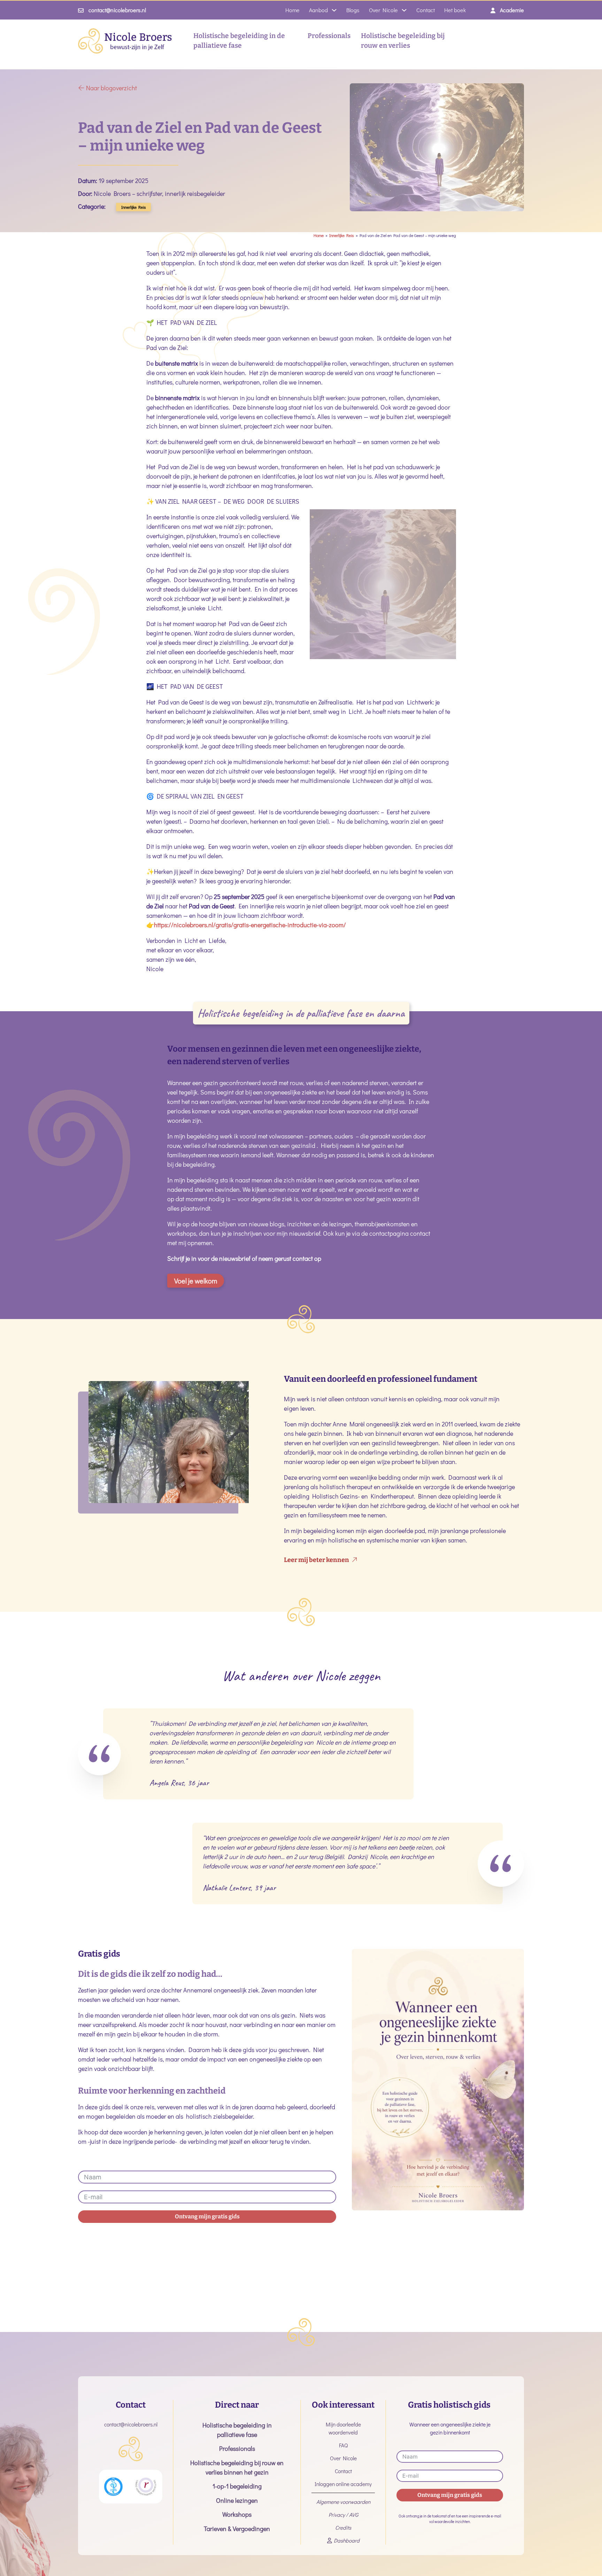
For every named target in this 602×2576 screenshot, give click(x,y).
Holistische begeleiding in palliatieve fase (237, 2430)
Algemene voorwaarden (343, 2502)
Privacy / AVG (343, 2515)
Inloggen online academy (343, 2484)
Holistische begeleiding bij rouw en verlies (403, 41)
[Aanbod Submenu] (334, 10)
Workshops (237, 2514)
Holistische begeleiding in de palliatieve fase (239, 41)
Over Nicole (383, 10)
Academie (512, 10)
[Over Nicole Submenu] (404, 10)
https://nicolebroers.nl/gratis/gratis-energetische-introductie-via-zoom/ (250, 925)
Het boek (455, 10)
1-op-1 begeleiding (237, 2486)
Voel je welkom (196, 1281)
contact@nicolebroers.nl (117, 10)
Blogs (353, 10)
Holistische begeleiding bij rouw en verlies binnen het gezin (237, 2467)
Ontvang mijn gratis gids (207, 2216)
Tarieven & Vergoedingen (237, 2529)
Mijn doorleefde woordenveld (343, 2428)
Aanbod (318, 10)
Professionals (329, 36)
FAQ (343, 2445)
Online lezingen (237, 2500)
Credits (343, 2528)
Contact (426, 10)
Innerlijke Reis (134, 207)
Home (292, 10)
